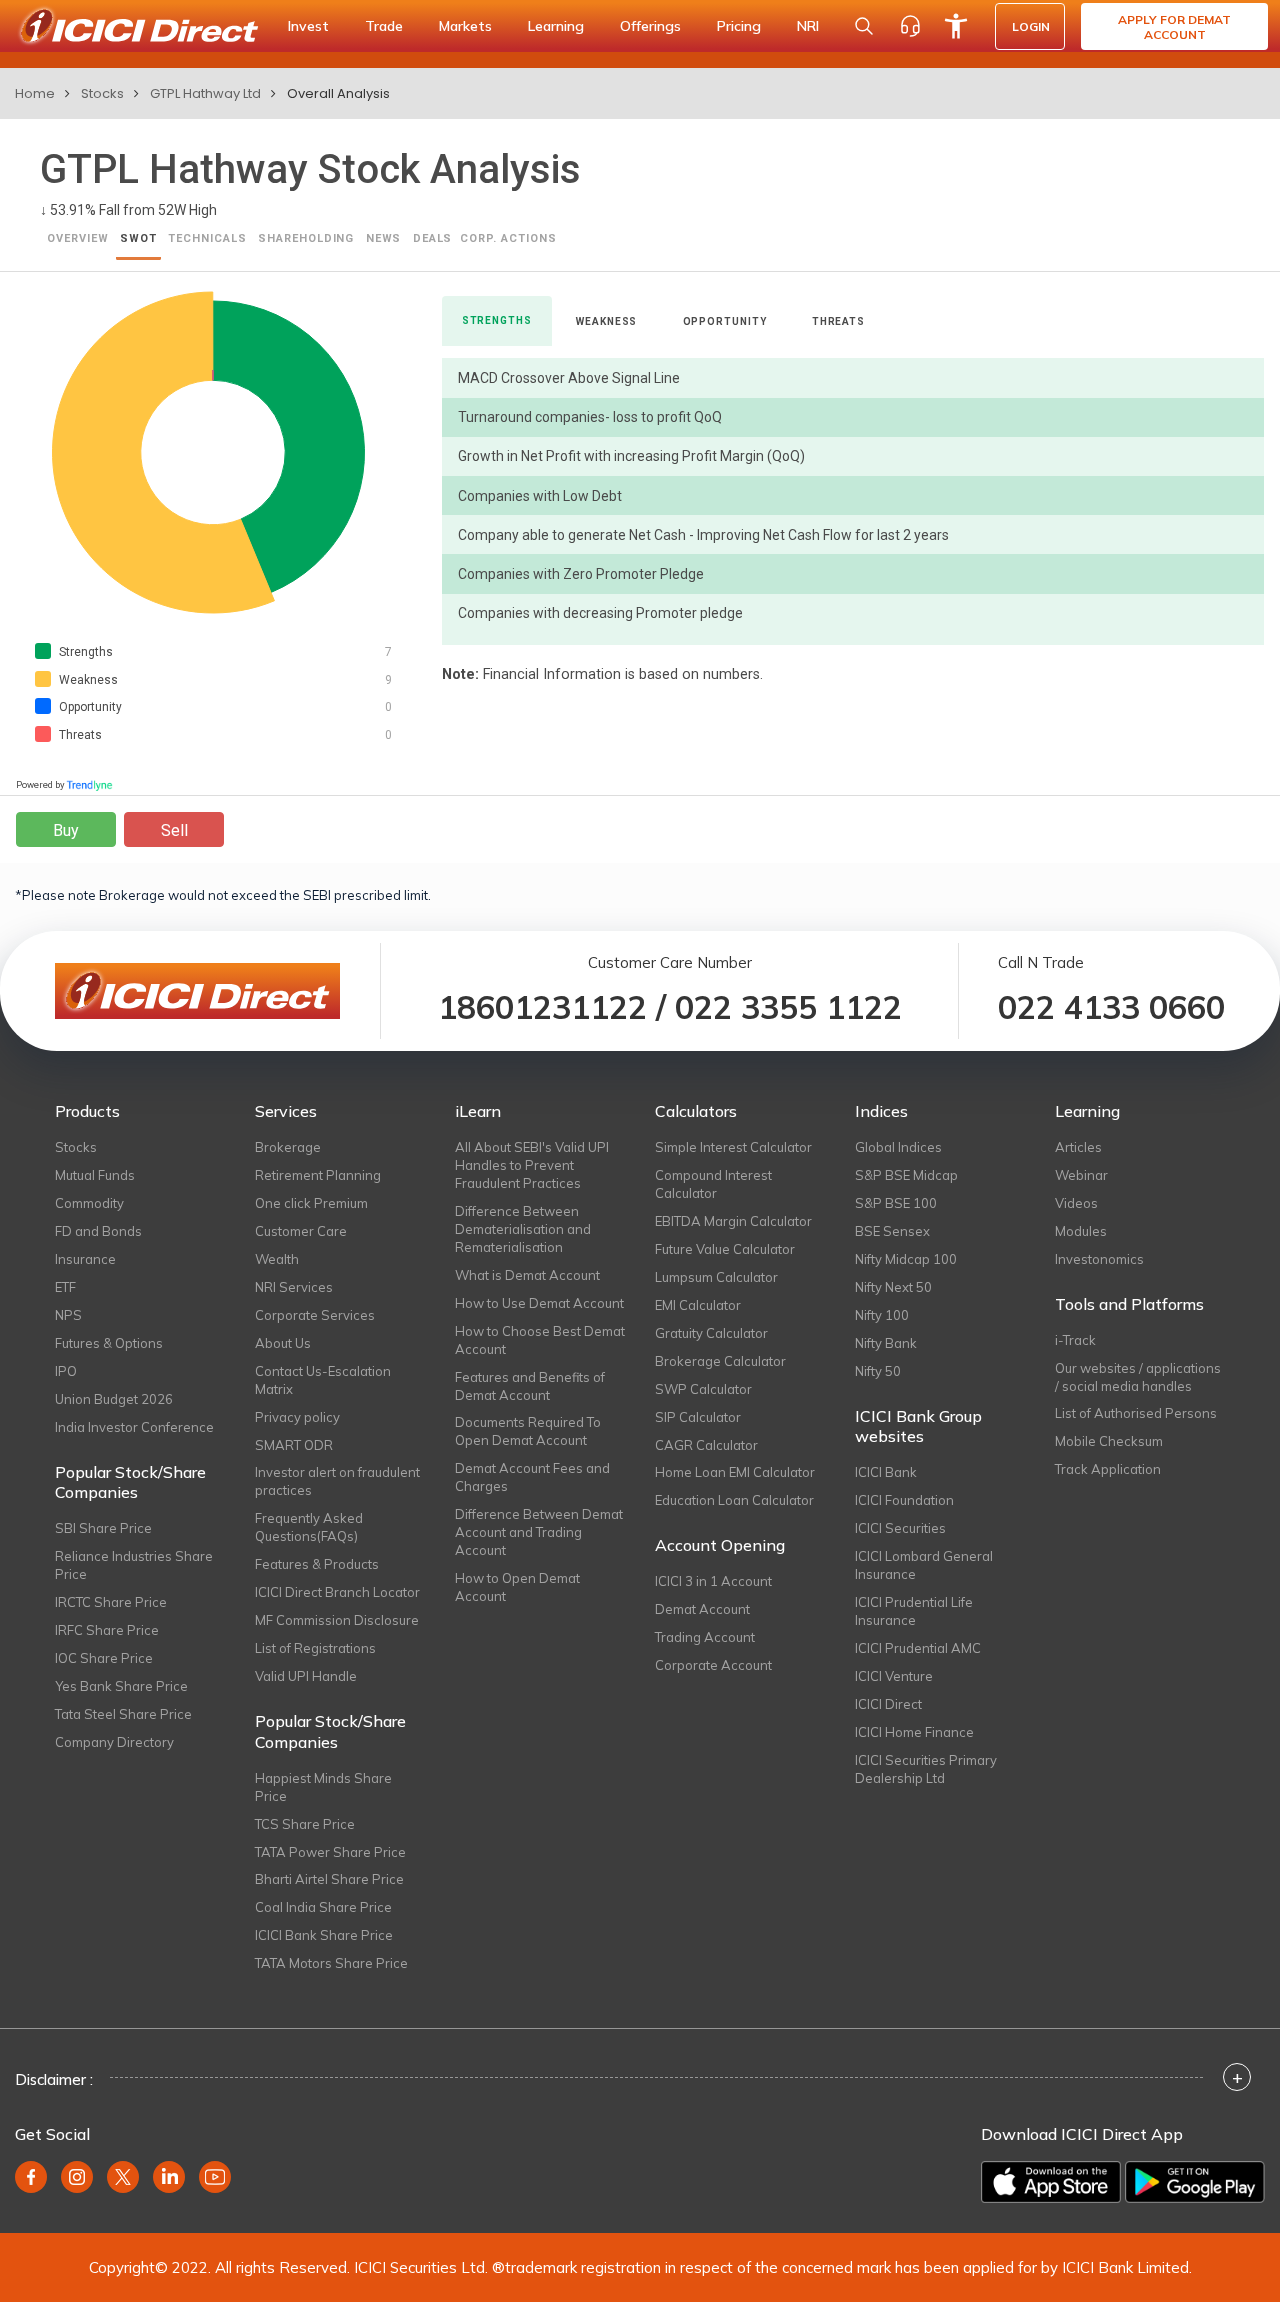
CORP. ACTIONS (508, 238)
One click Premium (311, 1203)
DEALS (433, 238)
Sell (174, 830)
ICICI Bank (886, 1472)
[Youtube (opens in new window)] (215, 2177)
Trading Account (705, 1637)
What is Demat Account (527, 1275)
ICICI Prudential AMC (918, 1648)
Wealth (277, 1259)
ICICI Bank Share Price (324, 1935)
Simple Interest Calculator (733, 1147)
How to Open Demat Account (517, 1587)
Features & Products (317, 1564)
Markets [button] (465, 26)
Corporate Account (713, 1665)
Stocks (102, 93)
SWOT (138, 238)
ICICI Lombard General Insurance (924, 1565)
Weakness (606, 321)
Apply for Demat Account (1174, 27)
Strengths (497, 320)
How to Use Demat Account (539, 1303)
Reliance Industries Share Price (134, 1565)
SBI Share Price (103, 1528)
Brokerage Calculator (720, 1361)
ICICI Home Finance (914, 1732)
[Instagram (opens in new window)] (77, 2177)
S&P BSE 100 (896, 1203)
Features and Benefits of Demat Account (530, 1386)
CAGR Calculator (706, 1445)
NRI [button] (808, 26)
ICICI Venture (894, 1676)
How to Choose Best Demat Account (540, 1340)
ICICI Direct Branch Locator (337, 1592)
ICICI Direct (888, 1704)
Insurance (85, 1259)
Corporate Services (315, 1315)
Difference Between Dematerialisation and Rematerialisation (523, 1229)
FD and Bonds (98, 1231)
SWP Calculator (703, 1389)
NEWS (384, 238)
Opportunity (725, 321)
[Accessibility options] (956, 26)
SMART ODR (294, 1445)
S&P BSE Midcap (906, 1175)
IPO (66, 1371)
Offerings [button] (650, 26)
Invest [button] (308, 26)
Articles (1078, 1147)
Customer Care (301, 1231)
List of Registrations (315, 1648)
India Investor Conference (134, 1427)
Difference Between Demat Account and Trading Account (539, 1532)
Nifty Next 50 (893, 1287)
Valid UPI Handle (306, 1676)
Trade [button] (384, 26)
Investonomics (1099, 1259)
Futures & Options (109, 1343)
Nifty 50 (878, 1371)
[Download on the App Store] (1051, 2182)
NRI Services (294, 1287)
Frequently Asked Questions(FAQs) (309, 1527)
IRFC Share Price (107, 1630)
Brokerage (288, 1147)
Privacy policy (297, 1417)
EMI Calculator (698, 1305)
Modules (1081, 1231)
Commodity (89, 1203)
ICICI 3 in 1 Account (713, 1581)
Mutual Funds (95, 1175)
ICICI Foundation (904, 1500)
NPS (68, 1315)
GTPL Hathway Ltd (205, 93)
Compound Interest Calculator (713, 1184)
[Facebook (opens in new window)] (31, 2177)
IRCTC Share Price (111, 1602)
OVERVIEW (78, 238)
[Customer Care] (910, 26)
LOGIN (1031, 26)
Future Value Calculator (725, 1249)
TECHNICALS (207, 238)
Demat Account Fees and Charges (532, 1477)
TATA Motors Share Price (331, 1963)
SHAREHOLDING (306, 238)
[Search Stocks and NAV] (864, 26)
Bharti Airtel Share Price (329, 1879)
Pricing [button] (739, 26)
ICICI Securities (900, 1528)
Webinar (1081, 1175)
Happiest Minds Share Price (323, 1787)
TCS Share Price (305, 1824)
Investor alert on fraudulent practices (337, 1481)
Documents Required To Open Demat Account (528, 1431)
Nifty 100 (882, 1315)
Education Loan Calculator (734, 1500)
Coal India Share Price (323, 1907)
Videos (1076, 1203)
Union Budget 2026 (114, 1399)
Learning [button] (556, 26)
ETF (65, 1287)
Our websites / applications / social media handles (1138, 1377)
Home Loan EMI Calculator (735, 1472)
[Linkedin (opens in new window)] (169, 2177)
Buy (66, 830)
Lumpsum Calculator (716, 1277)
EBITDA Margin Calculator (733, 1221)
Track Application (1108, 1469)
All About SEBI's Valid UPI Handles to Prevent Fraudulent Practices (532, 1165)
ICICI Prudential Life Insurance (914, 1611)
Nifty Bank (886, 1343)
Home (35, 93)
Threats (838, 321)
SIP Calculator (698, 1417)
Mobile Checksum (1109, 1441)
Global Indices (898, 1147)
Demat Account (702, 1609)
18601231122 (542, 1007)
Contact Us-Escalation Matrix (323, 1380)
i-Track (1075, 1340)
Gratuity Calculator (711, 1333)
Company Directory (114, 1742)
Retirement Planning (318, 1175)
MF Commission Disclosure (337, 1620)
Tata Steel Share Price (123, 1714)
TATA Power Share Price (330, 1852)
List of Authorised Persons (1136, 1413)
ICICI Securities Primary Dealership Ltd (926, 1769)
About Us (283, 1343)
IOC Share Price (104, 1658)
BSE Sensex (892, 1231)
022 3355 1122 (788, 1007)
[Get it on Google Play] (1195, 2182)
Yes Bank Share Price (121, 1686)
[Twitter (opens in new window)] (123, 2177)
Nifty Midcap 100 (906, 1259)
